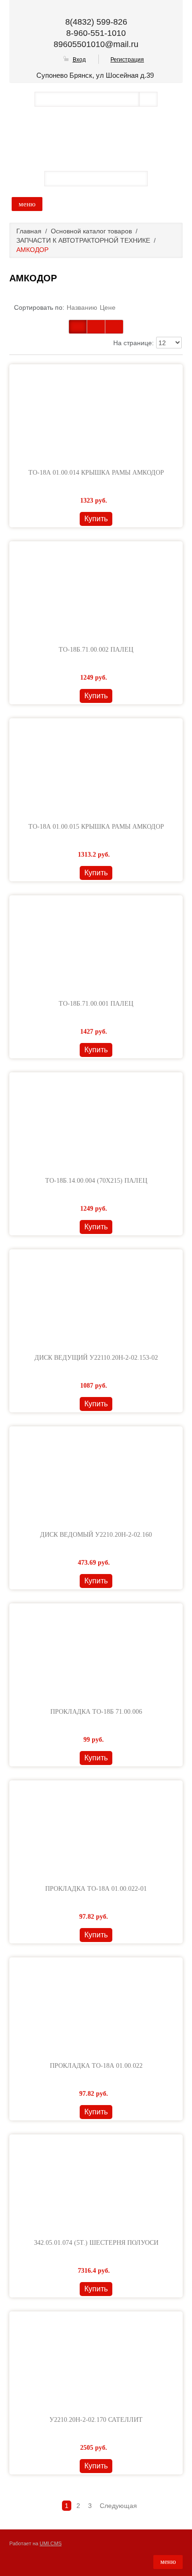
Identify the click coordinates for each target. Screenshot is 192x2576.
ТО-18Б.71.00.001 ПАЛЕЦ (96, 1004)
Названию (82, 307)
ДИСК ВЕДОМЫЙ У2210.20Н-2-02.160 (96, 1535)
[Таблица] (96, 327)
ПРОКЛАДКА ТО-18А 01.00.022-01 (96, 1889)
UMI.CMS (51, 2543)
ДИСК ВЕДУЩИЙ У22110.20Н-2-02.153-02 (96, 1358)
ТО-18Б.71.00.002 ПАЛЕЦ (96, 650)
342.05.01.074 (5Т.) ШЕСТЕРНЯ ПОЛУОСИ (96, 2243)
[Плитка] (78, 327)
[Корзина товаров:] (160, 178)
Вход (79, 60)
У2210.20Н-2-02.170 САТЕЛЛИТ (96, 2420)
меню (27, 204)
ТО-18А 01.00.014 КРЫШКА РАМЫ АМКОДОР (96, 473)
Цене (108, 307)
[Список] (114, 327)
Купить (96, 519)
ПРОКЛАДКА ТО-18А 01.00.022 (96, 2066)
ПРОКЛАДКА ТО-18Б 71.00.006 (96, 1712)
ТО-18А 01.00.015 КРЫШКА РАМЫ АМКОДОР (96, 827)
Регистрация (127, 60)
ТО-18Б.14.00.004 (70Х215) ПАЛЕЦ (96, 1181)
